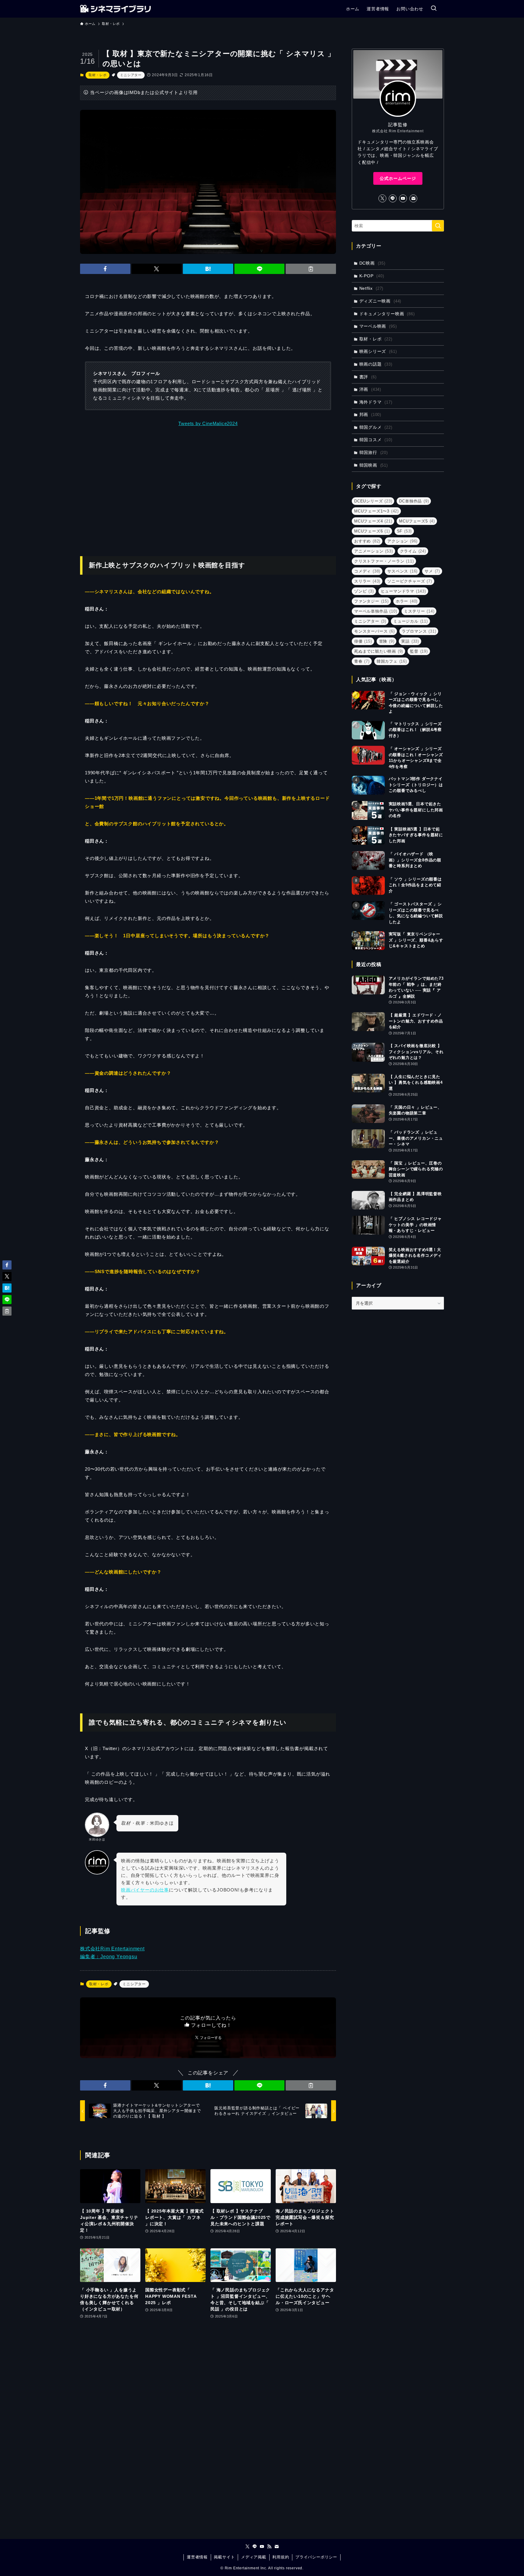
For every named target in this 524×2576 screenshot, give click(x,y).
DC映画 (372, 263)
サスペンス (402, 571)
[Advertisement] (208, 488)
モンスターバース (375, 631)
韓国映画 (374, 465)
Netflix (371, 288)
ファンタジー (371, 601)
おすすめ (367, 541)
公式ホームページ (398, 178)
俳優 (363, 641)
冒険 (387, 641)
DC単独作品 (414, 501)
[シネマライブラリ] (115, 9)
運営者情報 (197, 2557)
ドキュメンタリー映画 (387, 314)
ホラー (407, 601)
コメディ (367, 571)
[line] (393, 198)
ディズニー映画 (380, 301)
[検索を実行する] (438, 226)
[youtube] (403, 198)
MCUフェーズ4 (373, 521)
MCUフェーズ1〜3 (376, 511)
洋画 (370, 389)
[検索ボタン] (434, 9)
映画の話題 (376, 364)
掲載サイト (224, 2557)
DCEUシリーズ (373, 501)
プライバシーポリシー (316, 2557)
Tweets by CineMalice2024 (208, 423)
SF (405, 531)
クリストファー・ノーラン (384, 561)
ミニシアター (131, 75)
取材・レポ (97, 75)
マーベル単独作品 (376, 611)
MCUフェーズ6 (372, 531)
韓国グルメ (376, 427)
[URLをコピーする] (311, 269)
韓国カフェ (392, 661)
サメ (432, 571)
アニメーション (374, 551)
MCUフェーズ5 (417, 521)
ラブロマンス (419, 631)
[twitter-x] (382, 198)
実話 (410, 641)
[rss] (269, 2547)
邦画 (370, 414)
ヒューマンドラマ (403, 591)
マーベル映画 (378, 326)
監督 (419, 651)
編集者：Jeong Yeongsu (109, 1957)
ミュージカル (411, 621)
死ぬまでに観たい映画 (379, 651)
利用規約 (281, 2557)
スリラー (367, 581)
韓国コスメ (376, 440)
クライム (413, 551)
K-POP (372, 276)
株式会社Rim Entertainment (112, 1949)
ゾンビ (364, 591)
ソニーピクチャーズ (410, 581)
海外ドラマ (376, 402)
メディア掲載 (254, 2557)
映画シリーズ (378, 351)
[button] (105, 269)
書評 (368, 377)
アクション (402, 541)
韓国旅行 (374, 452)
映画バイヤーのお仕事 (145, 1890)
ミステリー (419, 611)
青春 (362, 661)
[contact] (413, 198)
